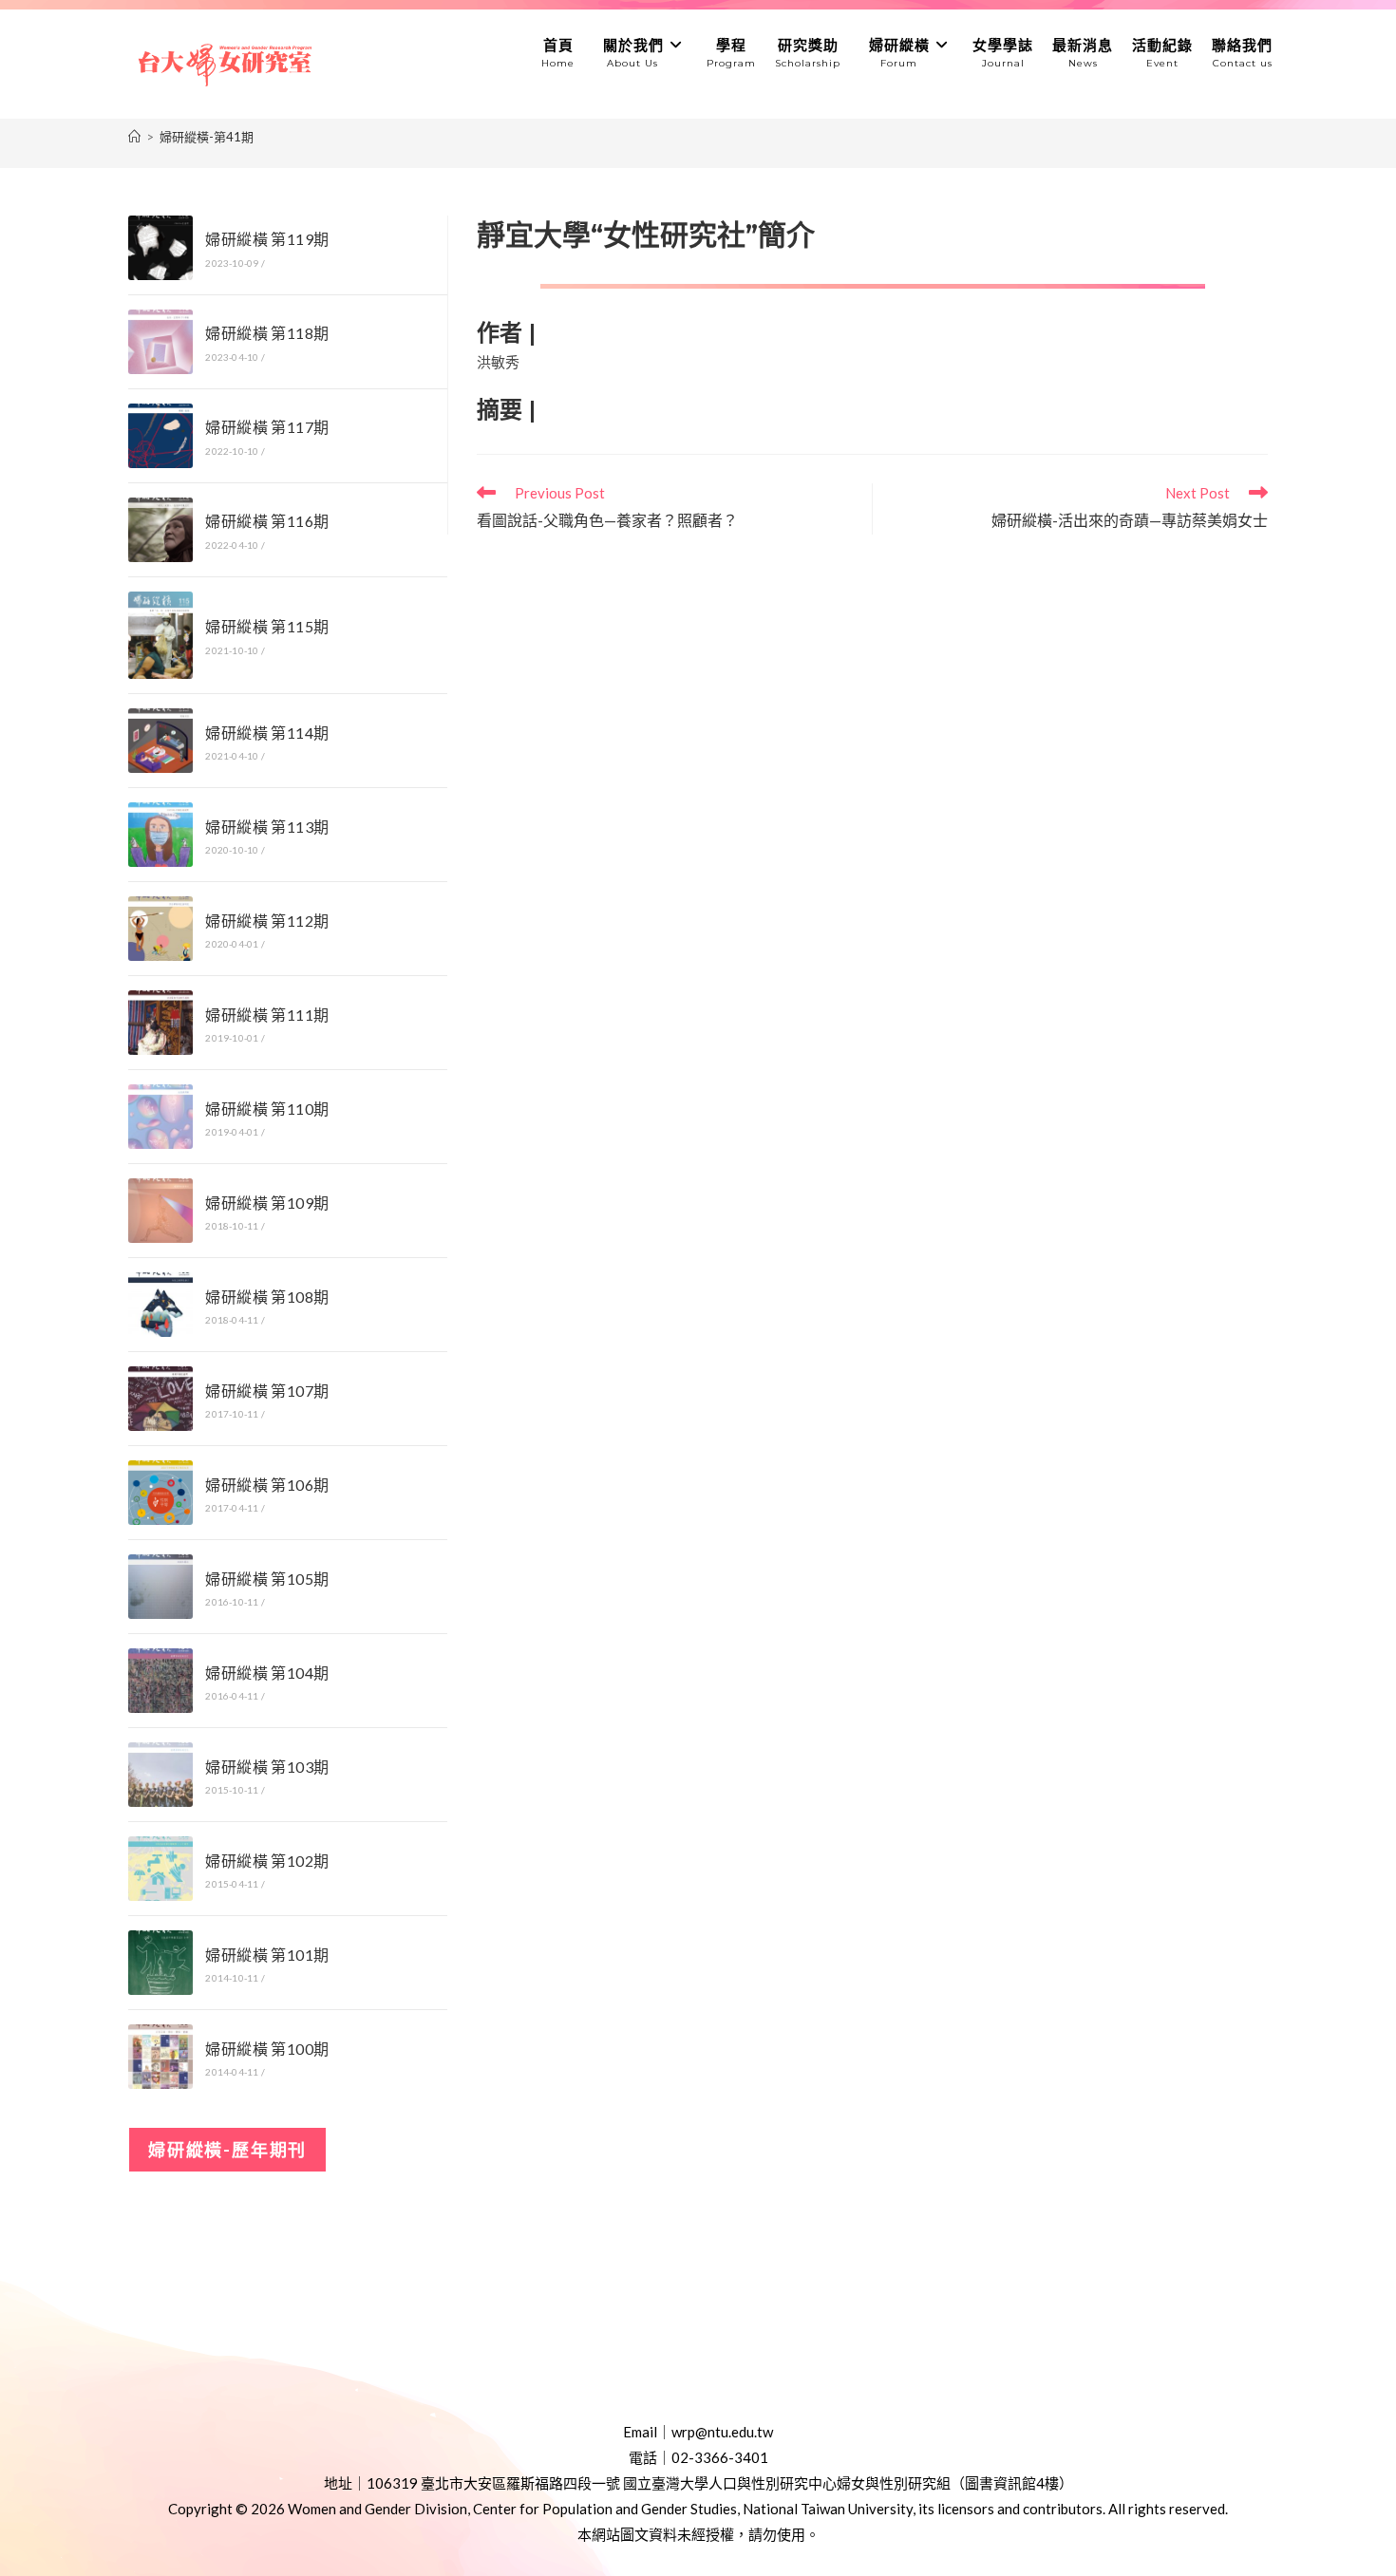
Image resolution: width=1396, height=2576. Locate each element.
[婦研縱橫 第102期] (160, 1869)
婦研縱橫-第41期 (207, 137)
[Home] (134, 137)
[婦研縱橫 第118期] (160, 342)
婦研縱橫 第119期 (267, 239)
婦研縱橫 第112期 (267, 921)
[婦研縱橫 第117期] (160, 436)
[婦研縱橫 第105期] (160, 1587)
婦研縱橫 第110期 (267, 1109)
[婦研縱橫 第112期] (160, 929)
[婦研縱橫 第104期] (160, 1681)
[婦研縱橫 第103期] (160, 1775)
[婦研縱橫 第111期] (160, 1023)
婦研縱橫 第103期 (267, 1767)
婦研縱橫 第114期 (267, 733)
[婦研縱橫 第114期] (160, 741)
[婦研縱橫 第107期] (160, 1399)
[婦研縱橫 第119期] (160, 248)
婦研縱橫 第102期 (267, 1861)
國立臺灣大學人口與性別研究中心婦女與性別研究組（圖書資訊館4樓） (848, 2483)
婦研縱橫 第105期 (267, 1579)
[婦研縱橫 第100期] (160, 2057)
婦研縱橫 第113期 (267, 827)
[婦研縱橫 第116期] (160, 530)
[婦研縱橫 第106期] (160, 1493)
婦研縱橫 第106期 (267, 1485)
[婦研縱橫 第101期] (160, 1963)
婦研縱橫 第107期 (267, 1391)
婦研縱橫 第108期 (267, 1297)
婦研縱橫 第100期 (267, 2049)
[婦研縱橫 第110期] (160, 1117)
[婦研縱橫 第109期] (160, 1211)
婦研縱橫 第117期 (267, 427)
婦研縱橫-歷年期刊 (227, 2150)
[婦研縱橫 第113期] (160, 835)
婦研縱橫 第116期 (267, 521)
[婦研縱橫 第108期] (160, 1305)
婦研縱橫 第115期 (267, 626)
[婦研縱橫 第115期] (160, 635)
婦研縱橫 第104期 (267, 1673)
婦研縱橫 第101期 (267, 1955)
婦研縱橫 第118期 (267, 333)
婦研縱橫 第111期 (267, 1015)
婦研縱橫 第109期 (267, 1203)
